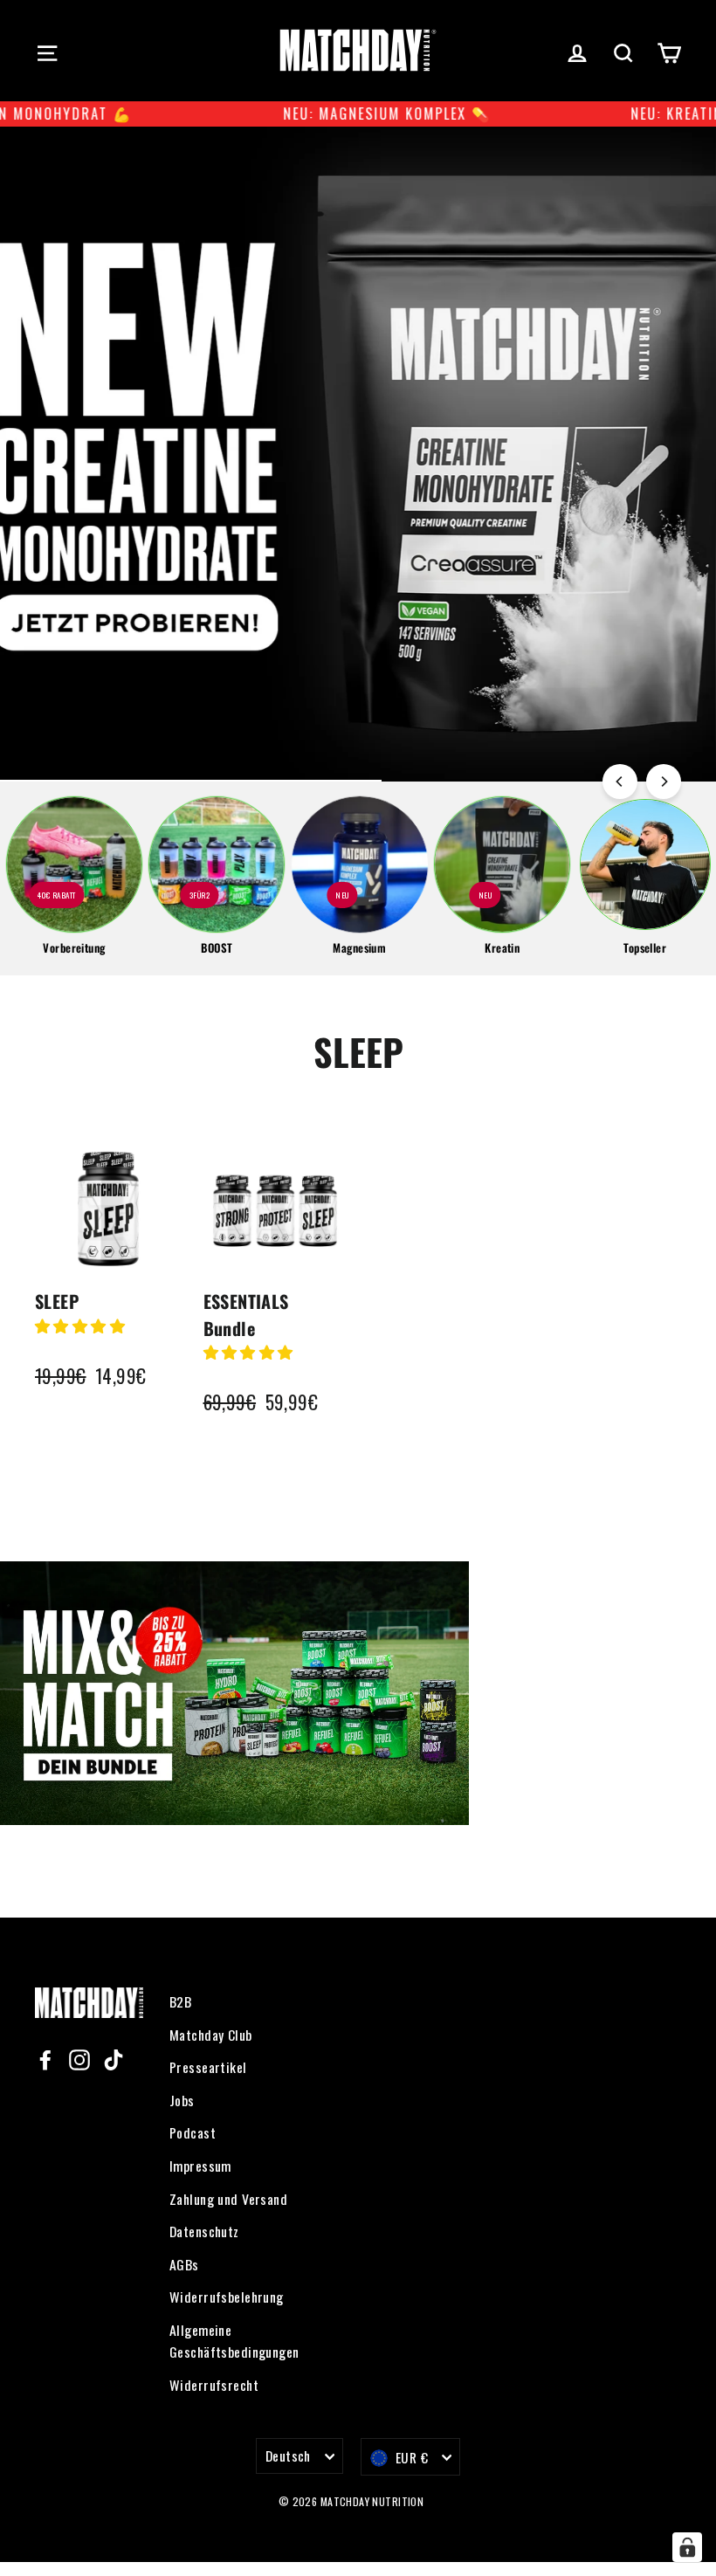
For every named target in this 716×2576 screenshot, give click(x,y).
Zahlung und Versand (228, 2199)
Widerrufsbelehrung (227, 2297)
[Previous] (620, 782)
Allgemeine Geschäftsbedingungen (234, 2341)
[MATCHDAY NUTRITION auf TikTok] (114, 2058)
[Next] (664, 782)
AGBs (184, 2264)
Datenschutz (204, 2231)
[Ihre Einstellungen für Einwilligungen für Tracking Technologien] (687, 2547)
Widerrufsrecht (214, 2385)
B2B (180, 2001)
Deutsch (288, 2455)
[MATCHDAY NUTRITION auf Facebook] (45, 2058)
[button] (82, 1325)
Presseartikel (208, 2067)
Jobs (182, 2100)
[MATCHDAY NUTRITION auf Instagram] (79, 2058)
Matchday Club (211, 2035)
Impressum (200, 2166)
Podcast (193, 2132)
